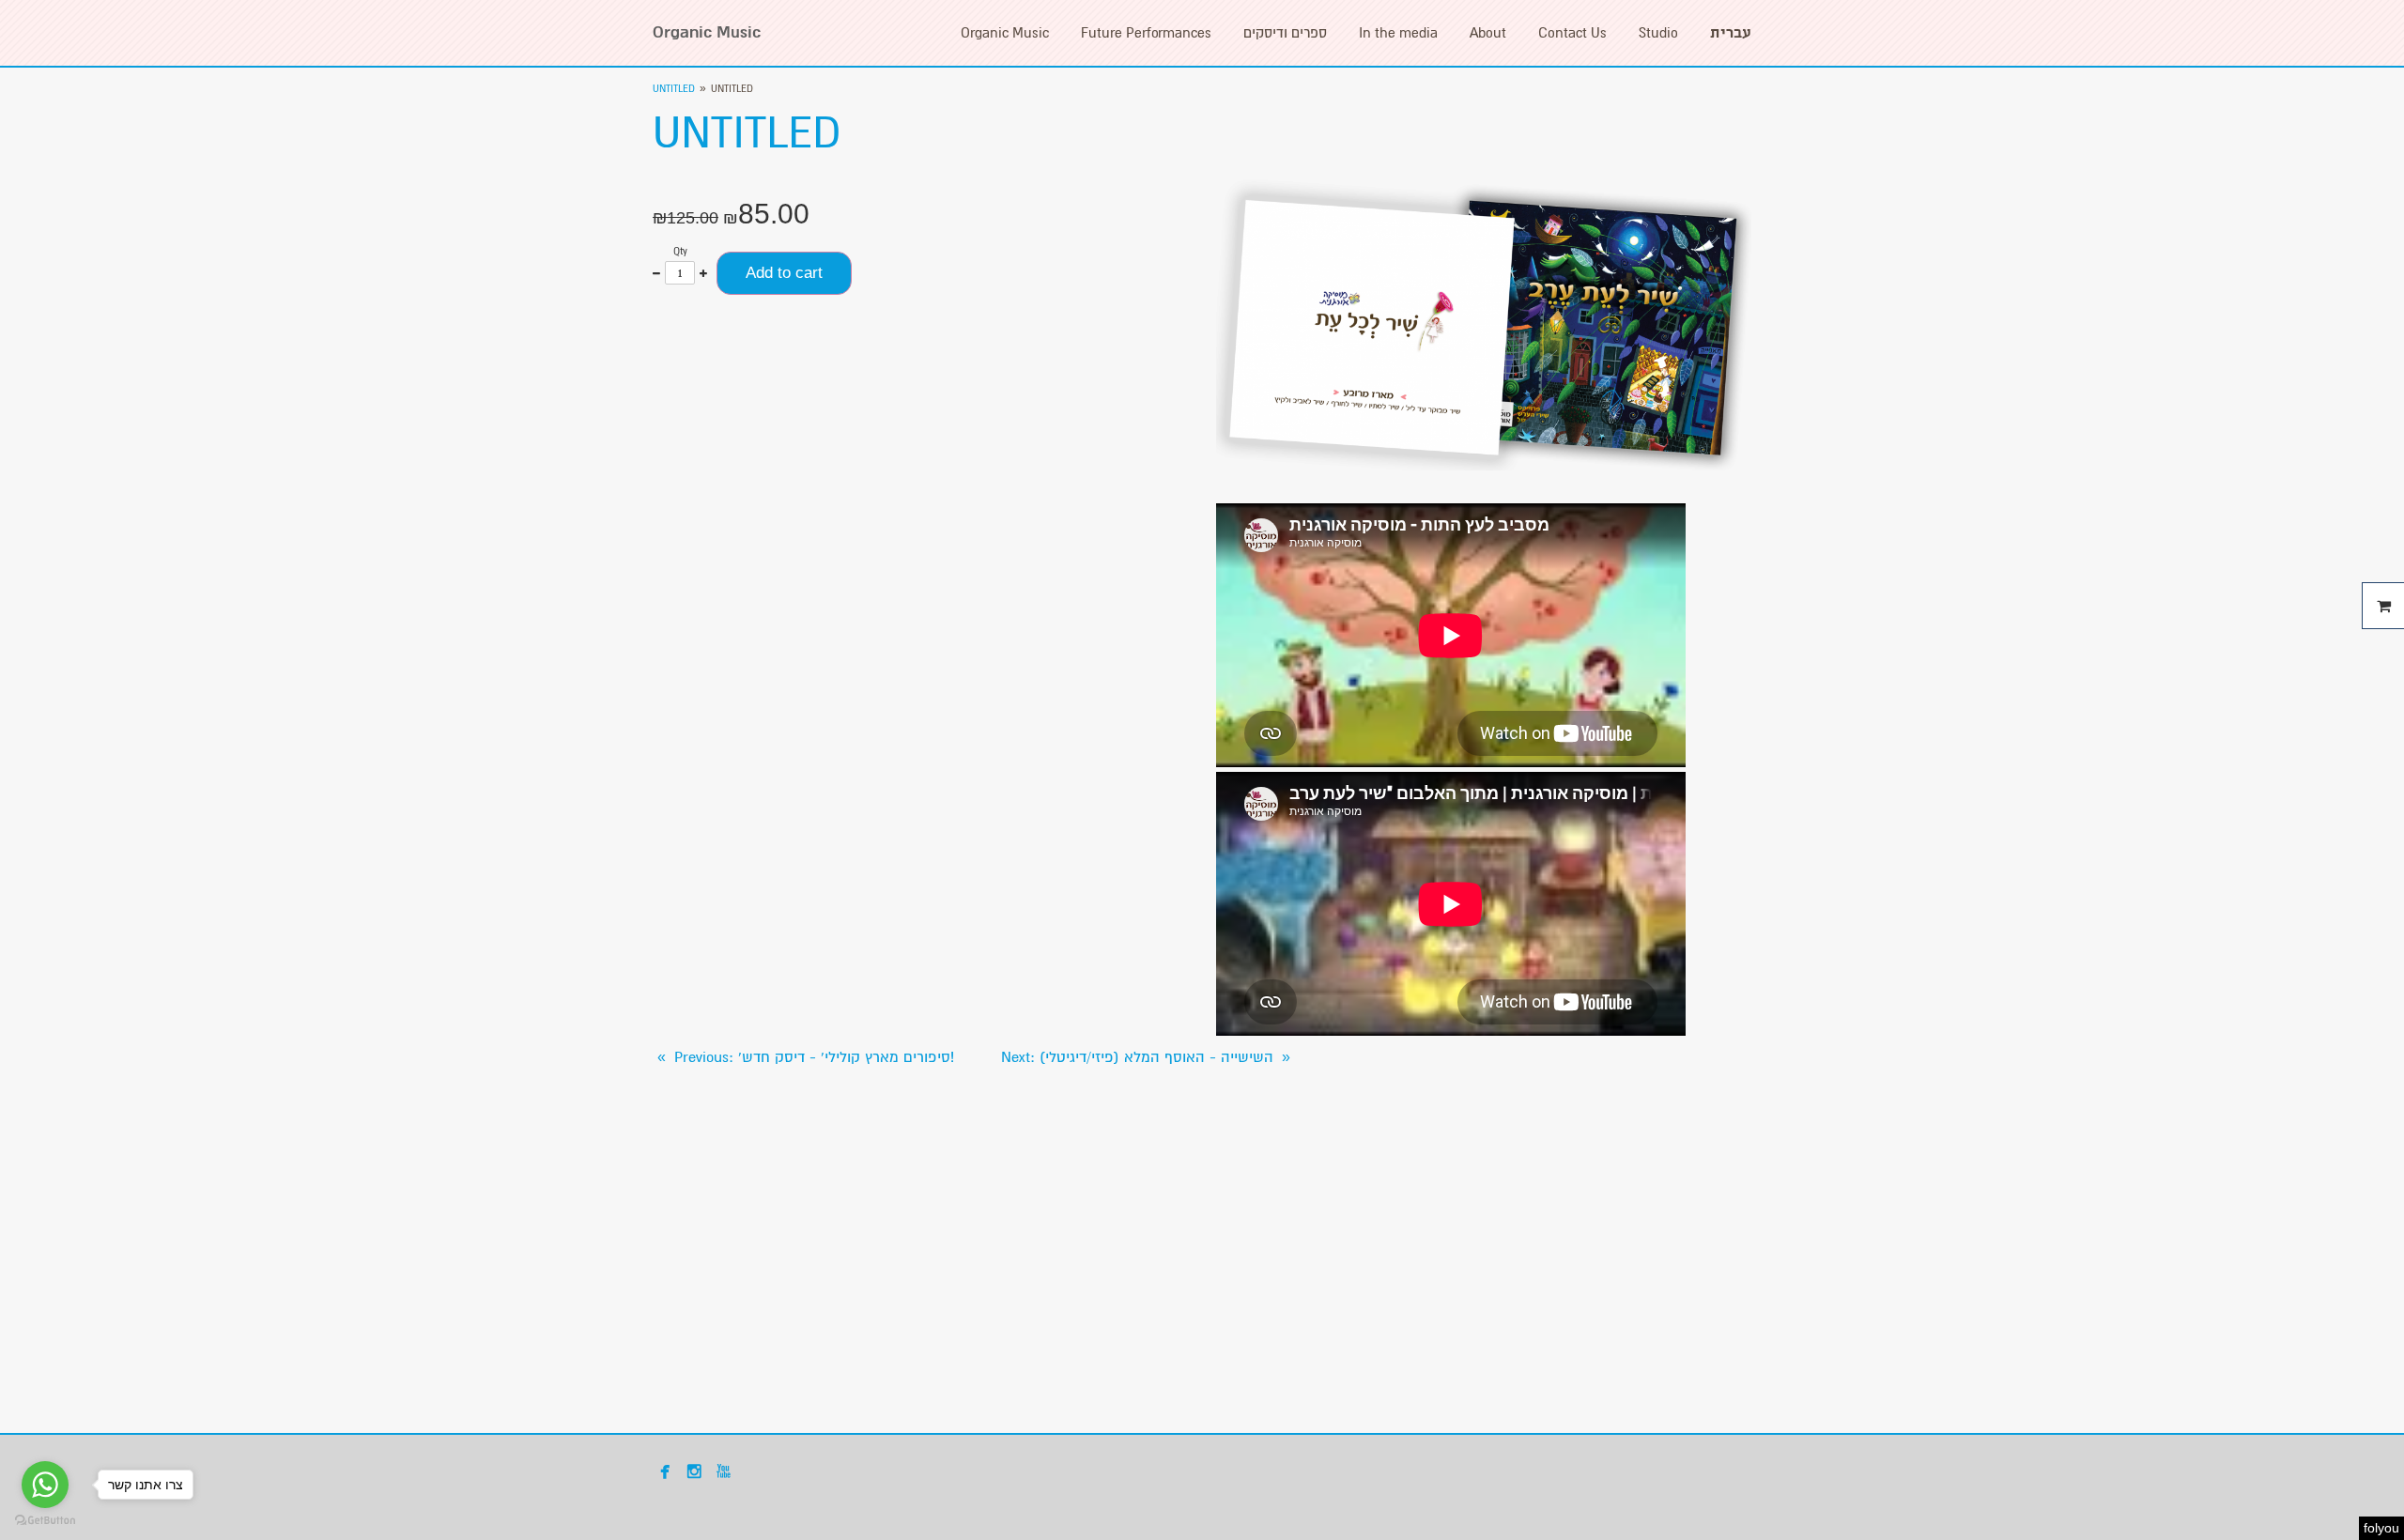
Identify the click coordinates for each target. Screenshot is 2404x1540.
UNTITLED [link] (674, 89)
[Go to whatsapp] (45, 1485)
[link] (803, 1057)
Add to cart (784, 273)
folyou (2381, 1528)
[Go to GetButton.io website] (45, 1521)
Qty (680, 251)
